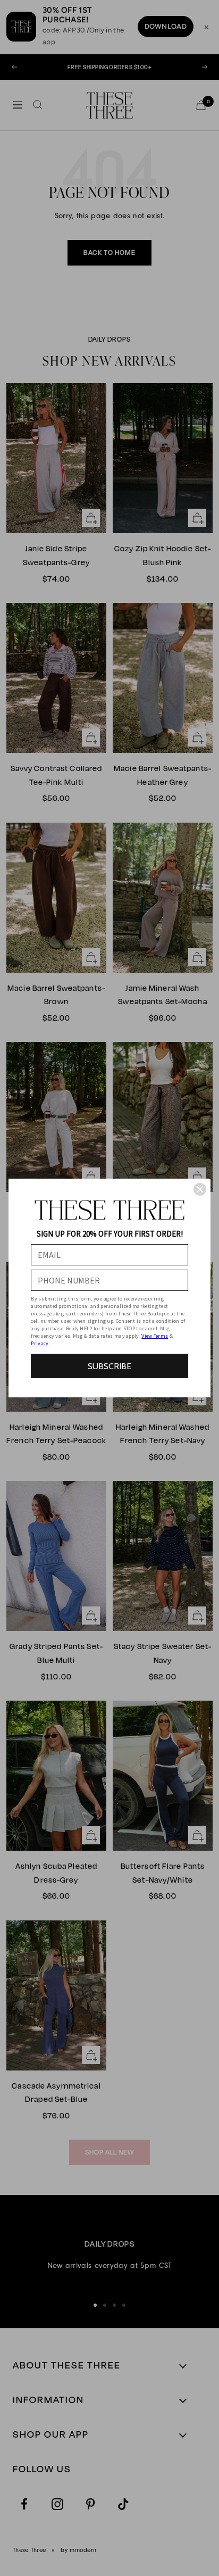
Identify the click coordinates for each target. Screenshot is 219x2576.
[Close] (200, 1189)
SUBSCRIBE (109, 1366)
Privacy (40, 1343)
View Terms (155, 1336)
